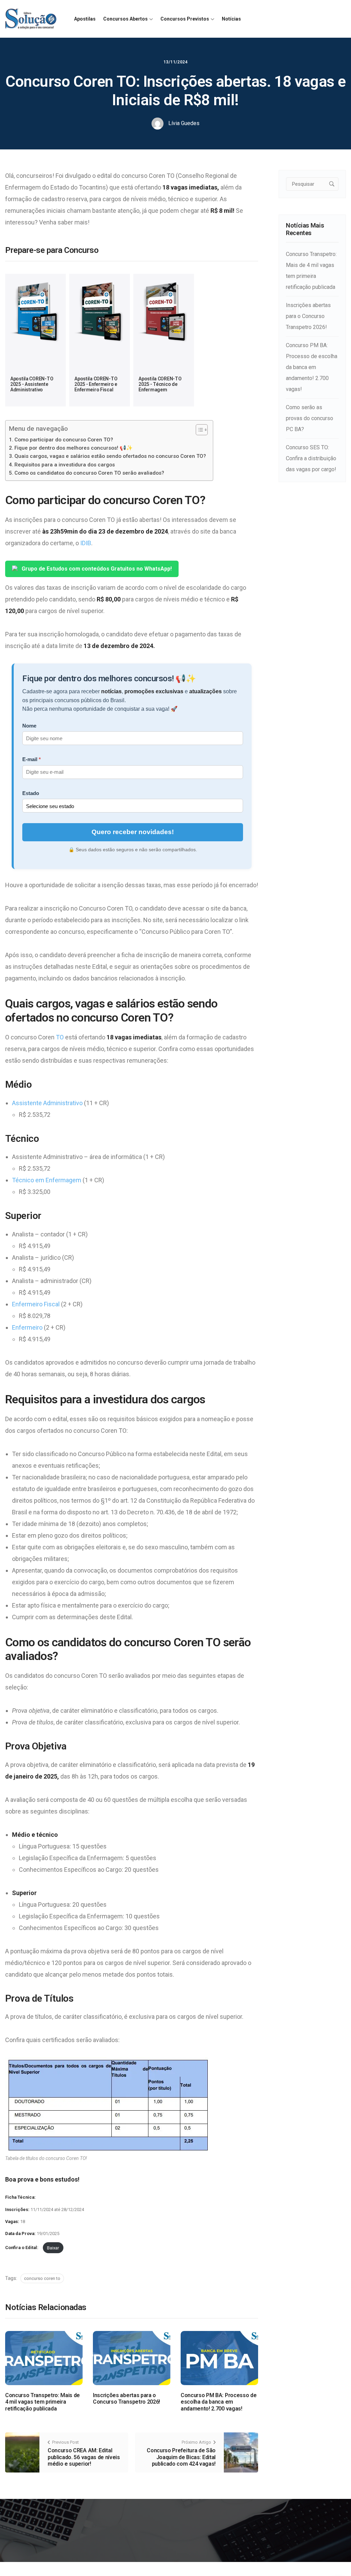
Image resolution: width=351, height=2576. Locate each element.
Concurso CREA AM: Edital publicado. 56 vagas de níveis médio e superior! (84, 2457)
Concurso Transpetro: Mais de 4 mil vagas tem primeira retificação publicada (43, 2402)
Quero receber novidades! (133, 832)
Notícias (231, 19)
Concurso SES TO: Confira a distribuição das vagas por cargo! (311, 458)
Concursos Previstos (185, 19)
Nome (29, 726)
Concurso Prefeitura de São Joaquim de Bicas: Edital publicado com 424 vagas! (181, 2457)
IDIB (86, 543)
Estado (31, 793)
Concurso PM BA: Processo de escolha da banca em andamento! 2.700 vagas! (219, 2402)
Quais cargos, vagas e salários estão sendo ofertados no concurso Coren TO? (110, 456)
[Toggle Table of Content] (198, 430)
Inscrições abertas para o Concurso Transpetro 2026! (126, 2398)
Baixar (53, 2248)
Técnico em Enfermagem (47, 1180)
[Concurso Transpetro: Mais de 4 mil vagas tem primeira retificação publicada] (44, 2358)
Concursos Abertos (125, 19)
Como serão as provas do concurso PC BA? (310, 418)
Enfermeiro (27, 1327)
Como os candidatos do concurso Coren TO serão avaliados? (89, 473)
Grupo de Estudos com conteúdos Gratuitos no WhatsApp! (97, 569)
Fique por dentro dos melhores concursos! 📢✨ (74, 448)
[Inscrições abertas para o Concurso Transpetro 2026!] (132, 2358)
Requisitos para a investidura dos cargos (65, 465)
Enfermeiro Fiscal (36, 1304)
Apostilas (85, 19)
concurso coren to (42, 2278)
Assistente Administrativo (47, 1103)
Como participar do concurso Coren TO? (64, 440)
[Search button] (332, 184)
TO (60, 1037)
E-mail (30, 759)
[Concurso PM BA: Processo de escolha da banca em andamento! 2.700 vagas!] (219, 2358)
